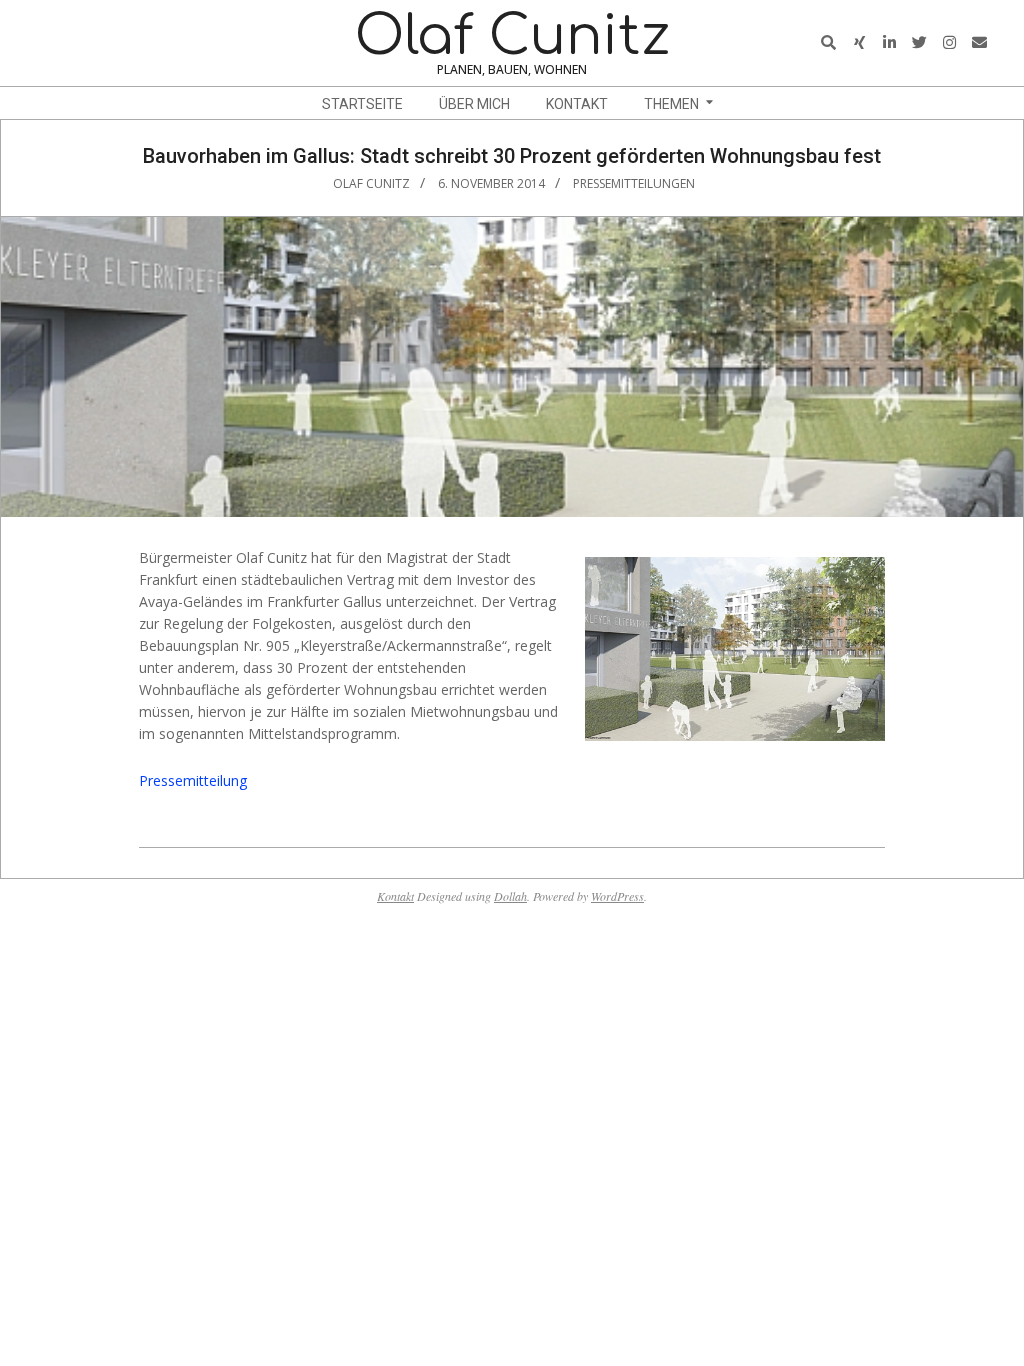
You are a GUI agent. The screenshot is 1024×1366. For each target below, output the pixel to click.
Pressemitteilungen (634, 183)
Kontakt (395, 896)
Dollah (510, 896)
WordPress (617, 896)
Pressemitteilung (193, 780)
